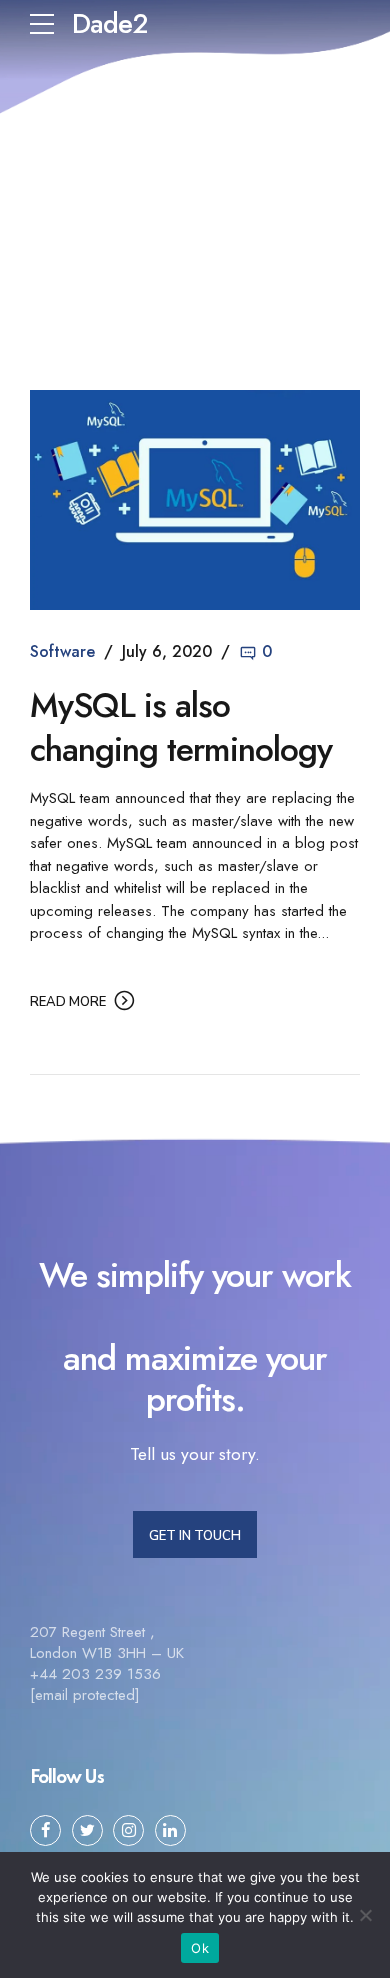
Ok (200, 1948)
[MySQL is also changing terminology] (195, 500)
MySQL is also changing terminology (181, 727)
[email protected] (85, 1695)
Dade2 (109, 23)
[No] (365, 1915)
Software (62, 651)
